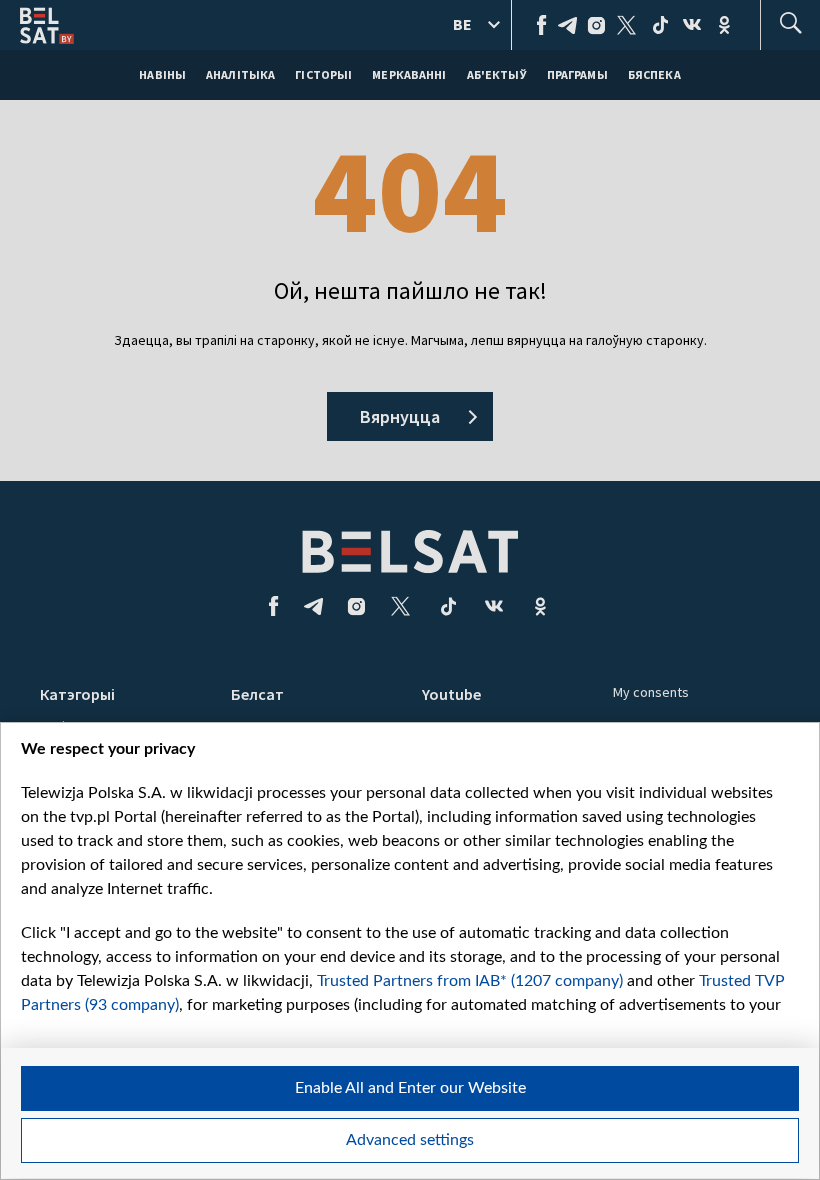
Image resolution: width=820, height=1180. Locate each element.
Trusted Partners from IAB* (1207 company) (470, 981)
